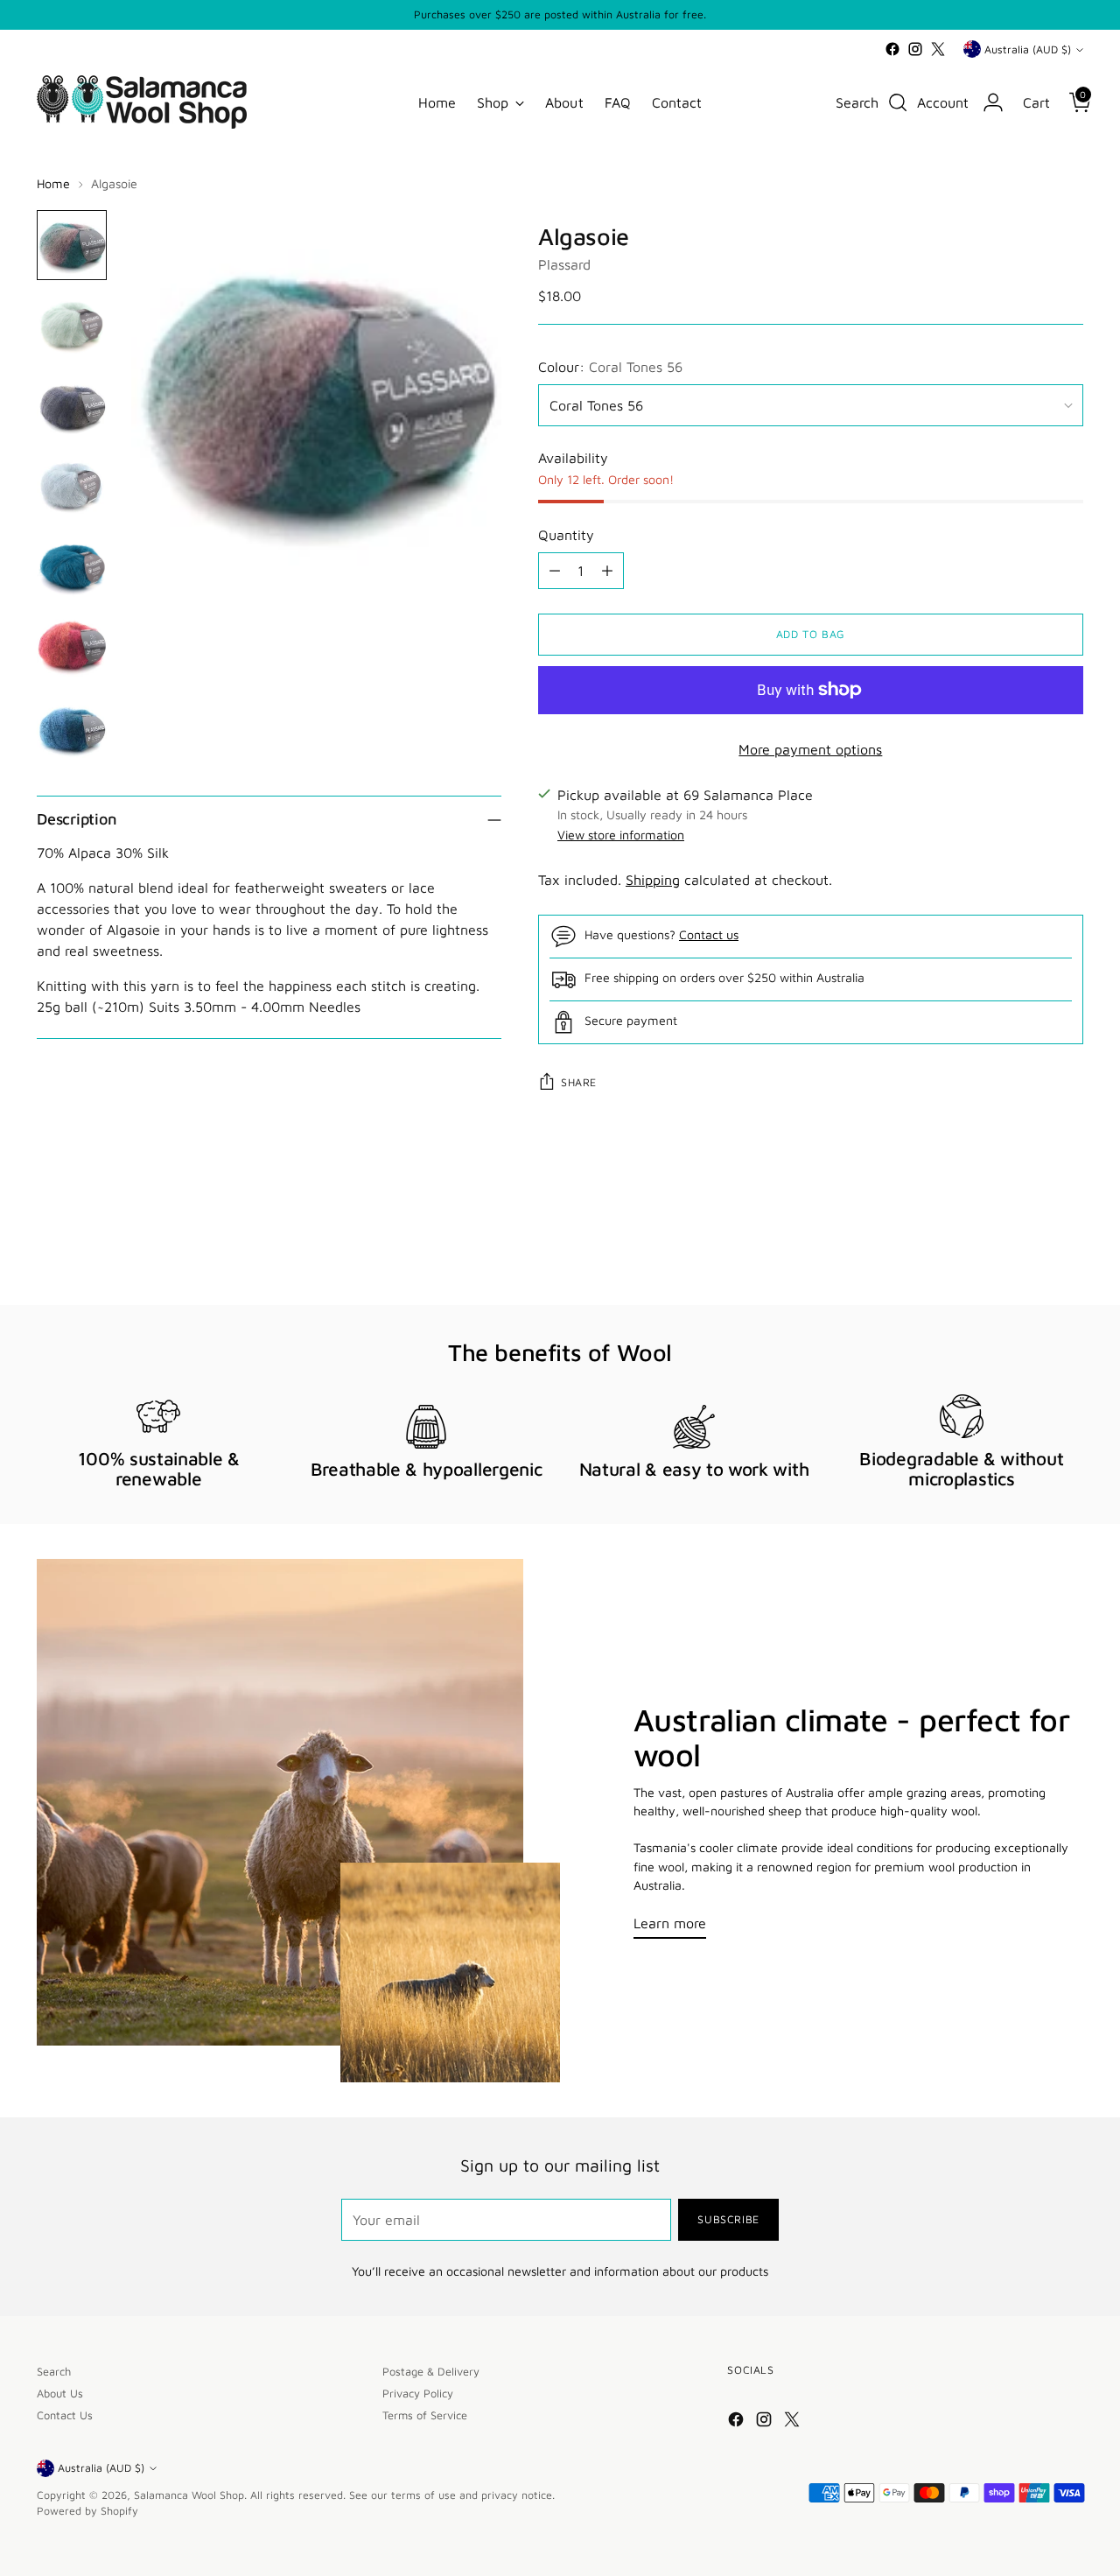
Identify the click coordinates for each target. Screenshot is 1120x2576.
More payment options (810, 749)
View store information (621, 835)
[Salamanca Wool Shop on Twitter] (938, 49)
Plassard (564, 264)
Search (54, 2372)
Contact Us (65, 2415)
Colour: (610, 367)
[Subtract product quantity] (555, 571)
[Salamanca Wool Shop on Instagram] (915, 49)
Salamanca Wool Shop (189, 2495)
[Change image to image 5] (72, 567)
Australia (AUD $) (1028, 49)
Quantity (566, 535)
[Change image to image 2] (72, 326)
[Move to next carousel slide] (1068, 1245)
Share (579, 1082)
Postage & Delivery (431, 2372)
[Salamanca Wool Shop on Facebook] (892, 49)
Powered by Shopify (87, 2511)
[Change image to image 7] (72, 729)
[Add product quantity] (607, 571)
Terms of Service (425, 2415)
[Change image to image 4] (72, 487)
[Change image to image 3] (72, 406)
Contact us (709, 934)
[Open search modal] (898, 102)
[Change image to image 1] (72, 245)
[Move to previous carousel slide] (1028, 1246)
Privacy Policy (418, 2394)
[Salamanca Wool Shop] (142, 102)
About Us (60, 2394)
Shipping (653, 880)
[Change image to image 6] (72, 648)
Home (53, 183)
